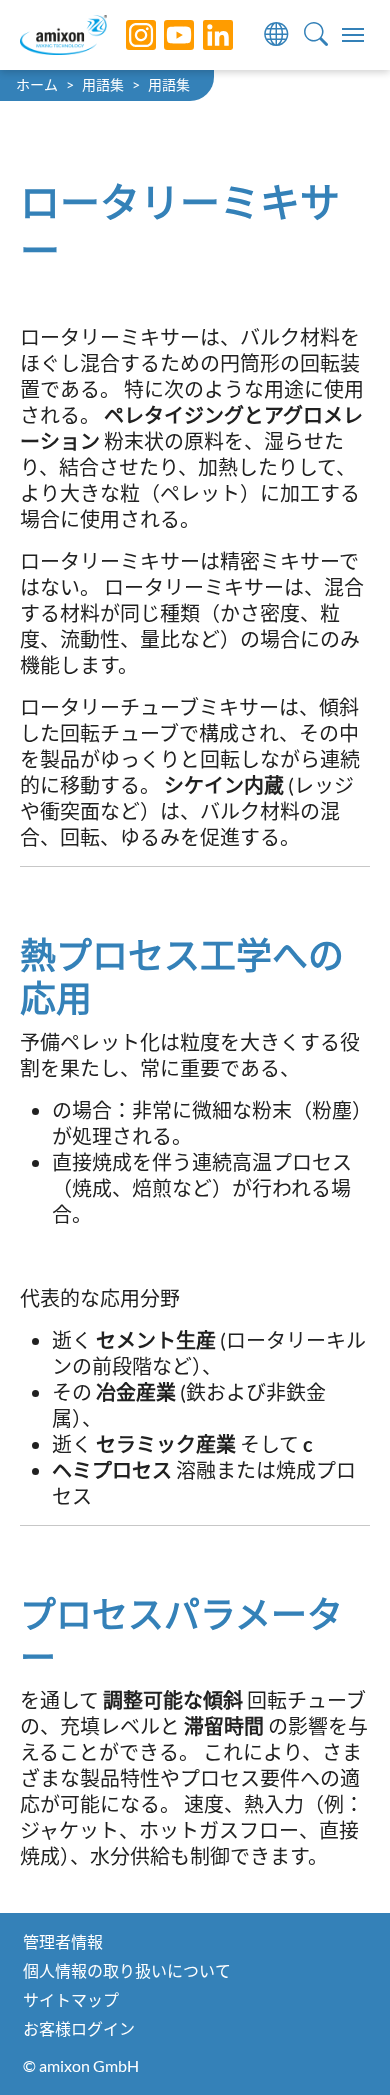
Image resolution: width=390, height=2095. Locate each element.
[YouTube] (164, 35)
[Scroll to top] (340, 2045)
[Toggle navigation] (353, 35)
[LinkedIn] (203, 35)
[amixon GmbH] (63, 34)
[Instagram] (126, 35)
